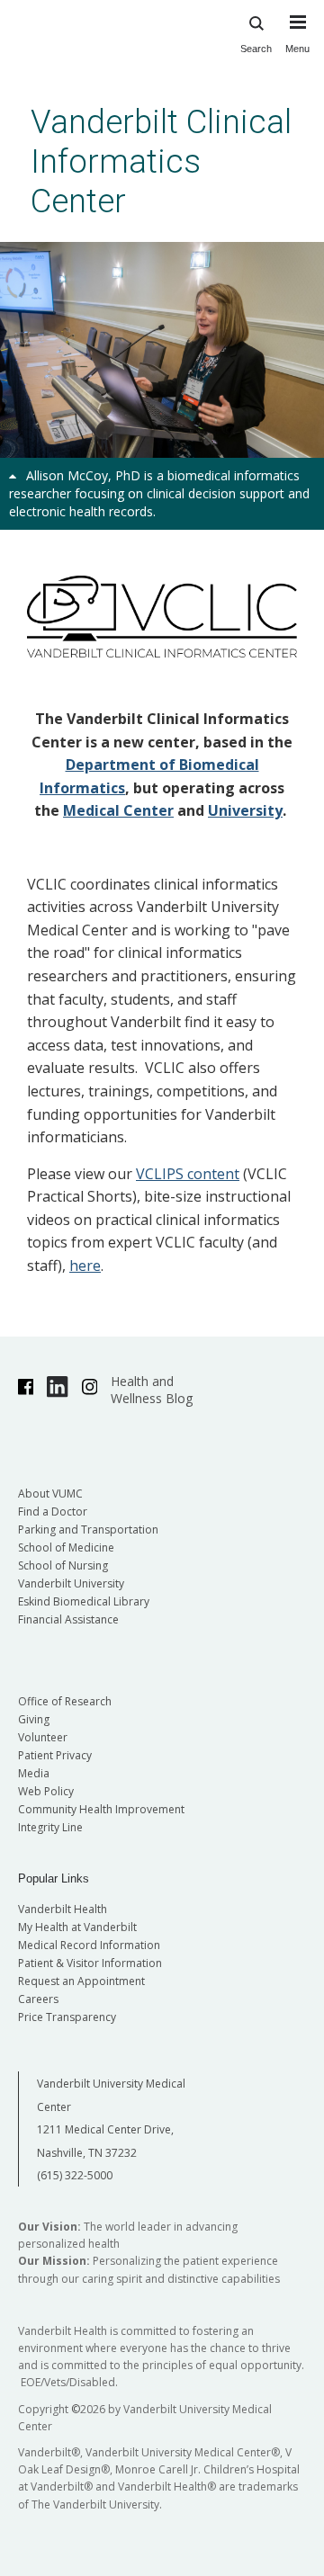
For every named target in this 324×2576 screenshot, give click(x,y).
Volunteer (43, 1737)
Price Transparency (67, 2017)
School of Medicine (66, 1547)
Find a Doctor (53, 1512)
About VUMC (50, 1494)
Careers (38, 1999)
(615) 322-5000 (75, 2175)
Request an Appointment (81, 1981)
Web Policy (46, 1791)
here (85, 1266)
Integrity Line (50, 1827)
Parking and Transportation (88, 1529)
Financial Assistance (68, 1619)
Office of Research (65, 1701)
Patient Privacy (55, 1755)
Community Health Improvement (101, 1809)
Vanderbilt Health (63, 1909)
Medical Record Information (89, 1945)
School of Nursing (63, 1565)
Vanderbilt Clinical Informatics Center (161, 161)
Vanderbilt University (71, 1583)
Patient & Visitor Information (90, 1963)
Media (34, 1773)
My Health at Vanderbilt (77, 1927)
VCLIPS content (188, 1174)
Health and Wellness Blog (152, 1390)
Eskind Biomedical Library (84, 1601)
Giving (34, 1719)
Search (256, 49)
